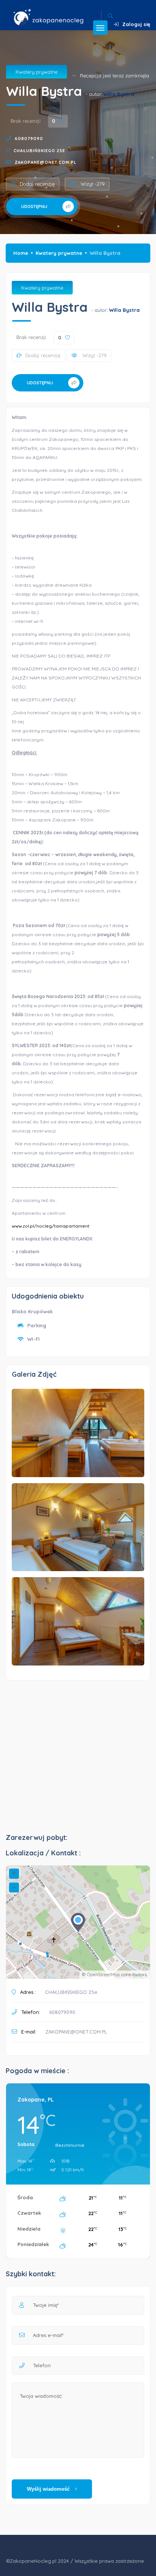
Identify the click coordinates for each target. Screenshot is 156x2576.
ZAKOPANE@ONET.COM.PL (46, 162)
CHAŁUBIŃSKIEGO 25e (39, 151)
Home (21, 253)
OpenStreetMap (103, 1974)
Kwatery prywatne (37, 72)
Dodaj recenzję (37, 184)
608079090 (29, 139)
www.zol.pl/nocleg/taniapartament (51, 1226)
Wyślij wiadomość (49, 2489)
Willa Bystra (119, 94)
